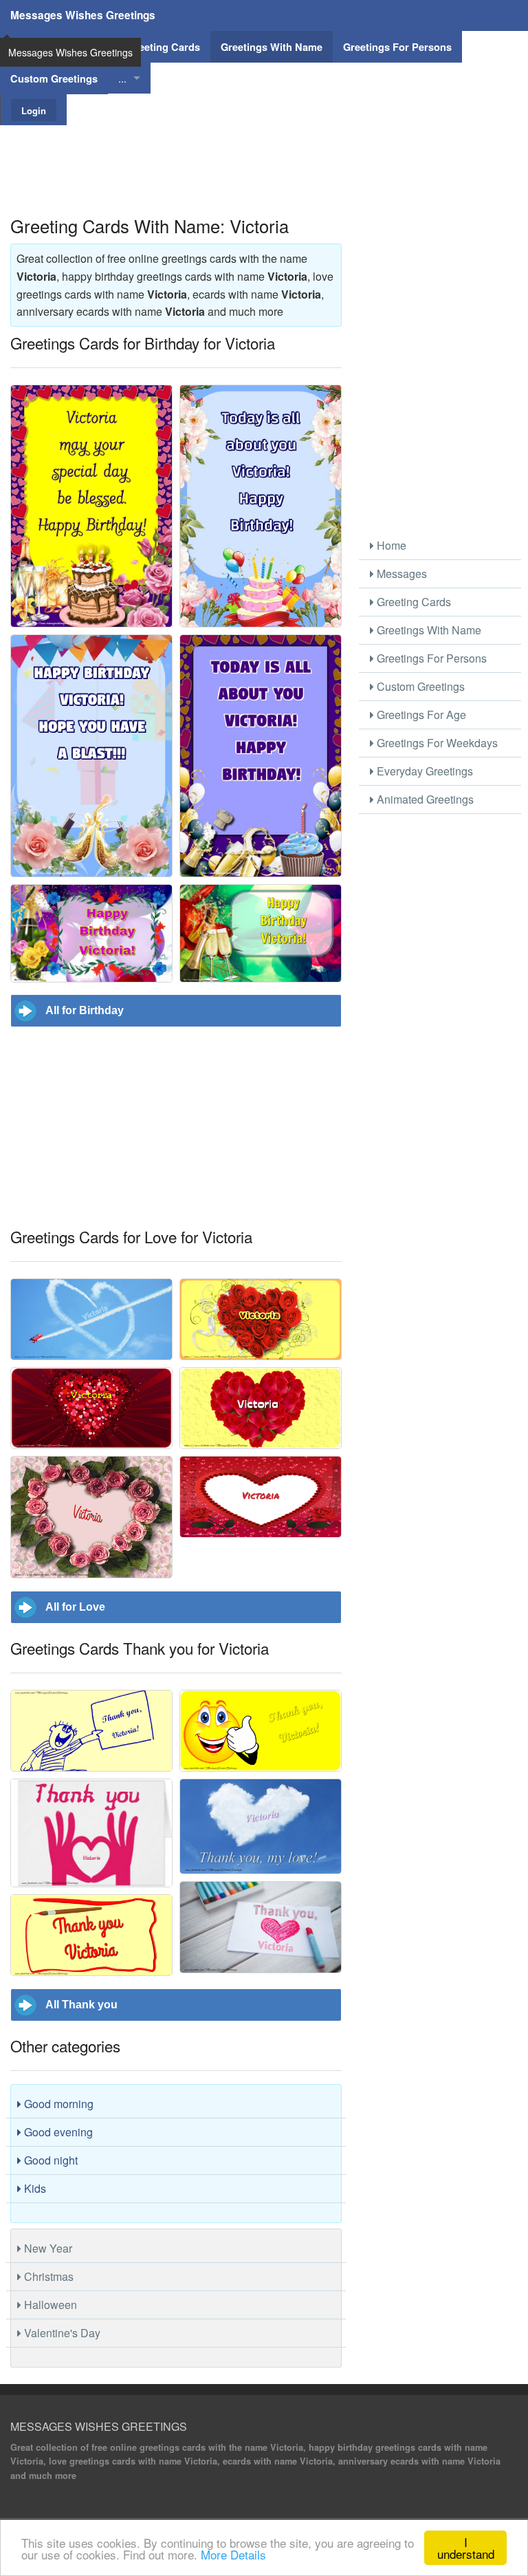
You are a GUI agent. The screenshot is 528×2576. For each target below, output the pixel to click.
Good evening (57, 2132)
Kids (34, 2188)
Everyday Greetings (423, 771)
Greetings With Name (428, 630)
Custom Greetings (419, 686)
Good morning (57, 2104)
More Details (233, 2554)
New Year (47, 2248)
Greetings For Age (420, 715)
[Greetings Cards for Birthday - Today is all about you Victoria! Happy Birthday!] (261, 506)
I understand (466, 2548)
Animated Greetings (424, 799)
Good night (49, 2160)
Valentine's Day (61, 2333)
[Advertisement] (264, 156)
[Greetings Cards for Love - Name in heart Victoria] (261, 1497)
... (122, 78)
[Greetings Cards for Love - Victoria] (91, 1319)
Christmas (47, 2276)
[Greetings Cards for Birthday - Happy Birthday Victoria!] (91, 933)
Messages (400, 573)
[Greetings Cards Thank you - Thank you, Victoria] (91, 1731)
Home (390, 545)
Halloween (49, 2305)
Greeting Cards (412, 602)
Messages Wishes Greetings (83, 15)
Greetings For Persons (430, 658)
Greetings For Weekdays (436, 743)
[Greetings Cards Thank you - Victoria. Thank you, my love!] (261, 1826)
